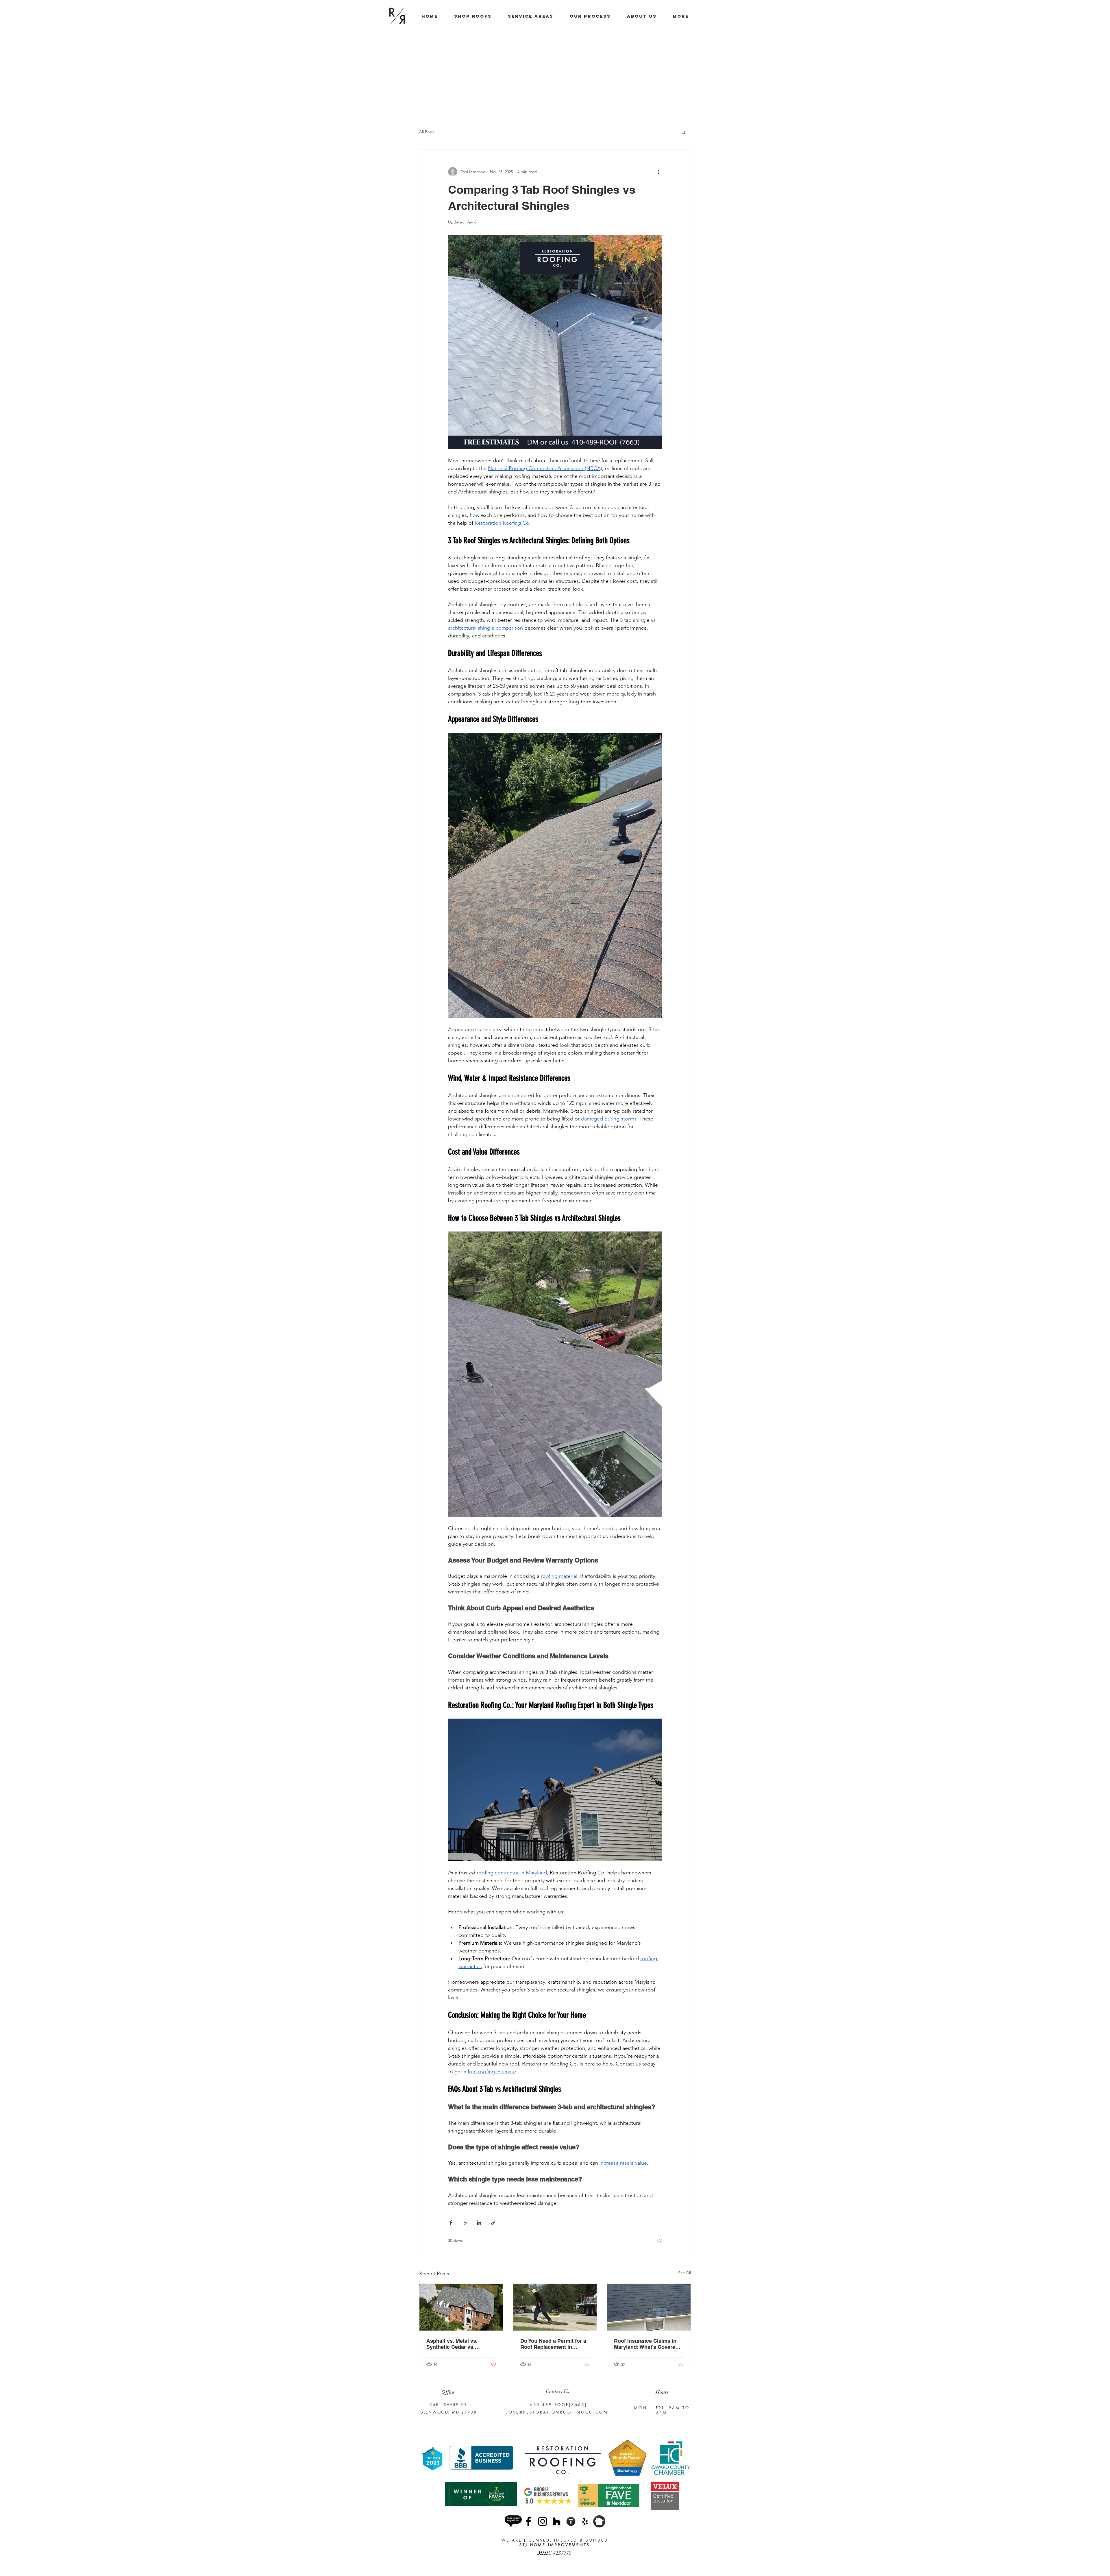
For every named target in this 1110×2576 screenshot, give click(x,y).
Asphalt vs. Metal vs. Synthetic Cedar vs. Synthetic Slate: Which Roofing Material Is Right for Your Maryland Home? (458, 2344)
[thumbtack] (571, 2521)
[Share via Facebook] (451, 2223)
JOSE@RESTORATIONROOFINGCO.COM (557, 2412)
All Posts (427, 132)
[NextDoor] (599, 2521)
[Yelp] (585, 2521)
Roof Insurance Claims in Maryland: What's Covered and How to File (646, 2344)
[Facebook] (528, 2521)
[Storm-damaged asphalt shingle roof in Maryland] (649, 2307)
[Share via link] (493, 2223)
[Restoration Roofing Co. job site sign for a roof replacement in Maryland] (555, 2307)
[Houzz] (557, 2521)
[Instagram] (543, 2521)
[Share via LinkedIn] (479, 2223)
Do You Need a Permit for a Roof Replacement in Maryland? (553, 2344)
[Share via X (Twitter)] (465, 2223)
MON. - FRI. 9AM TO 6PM (662, 2410)
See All (684, 2273)
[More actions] (658, 172)
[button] (683, 132)
